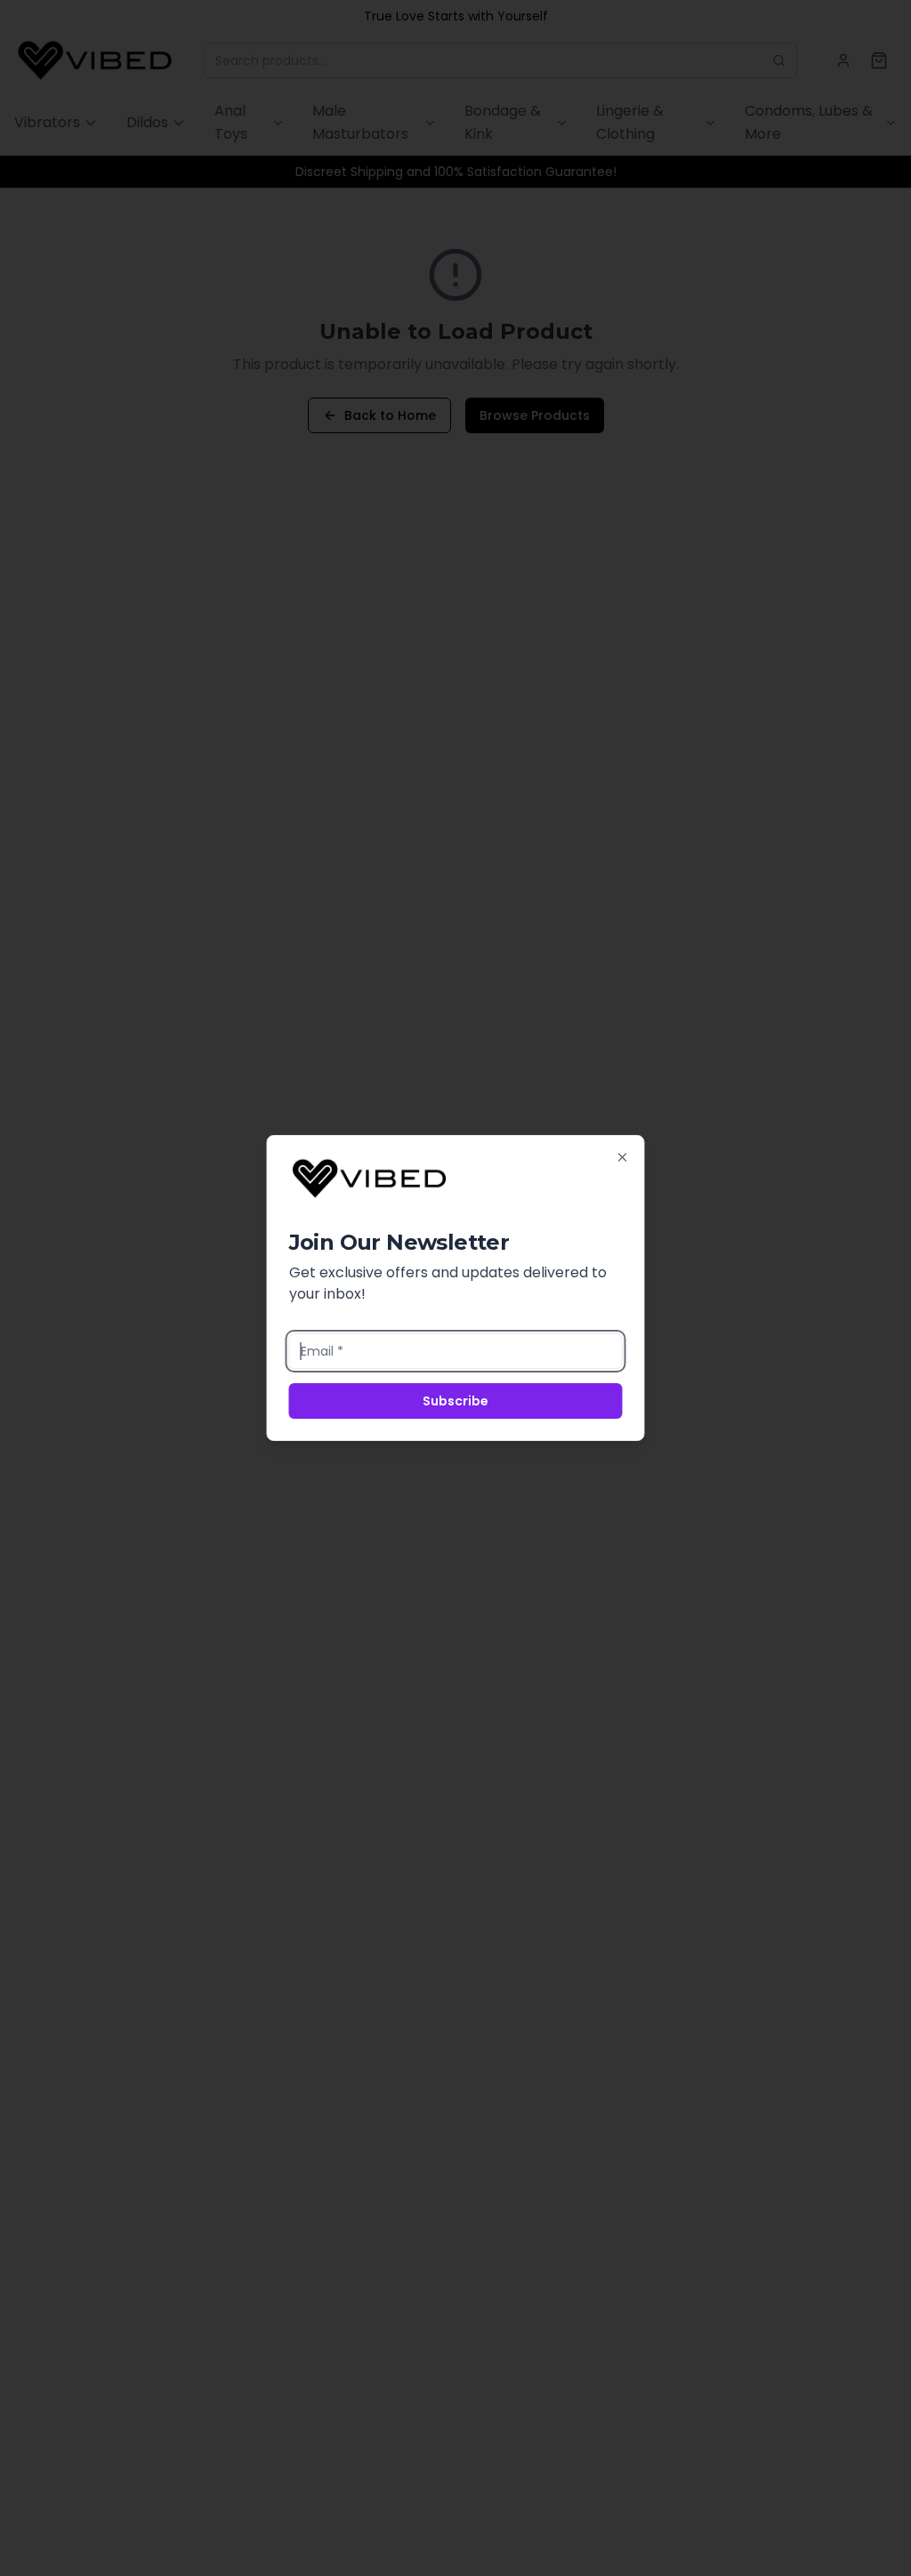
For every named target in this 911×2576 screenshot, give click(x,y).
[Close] (623, 1157)
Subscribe (455, 1401)
